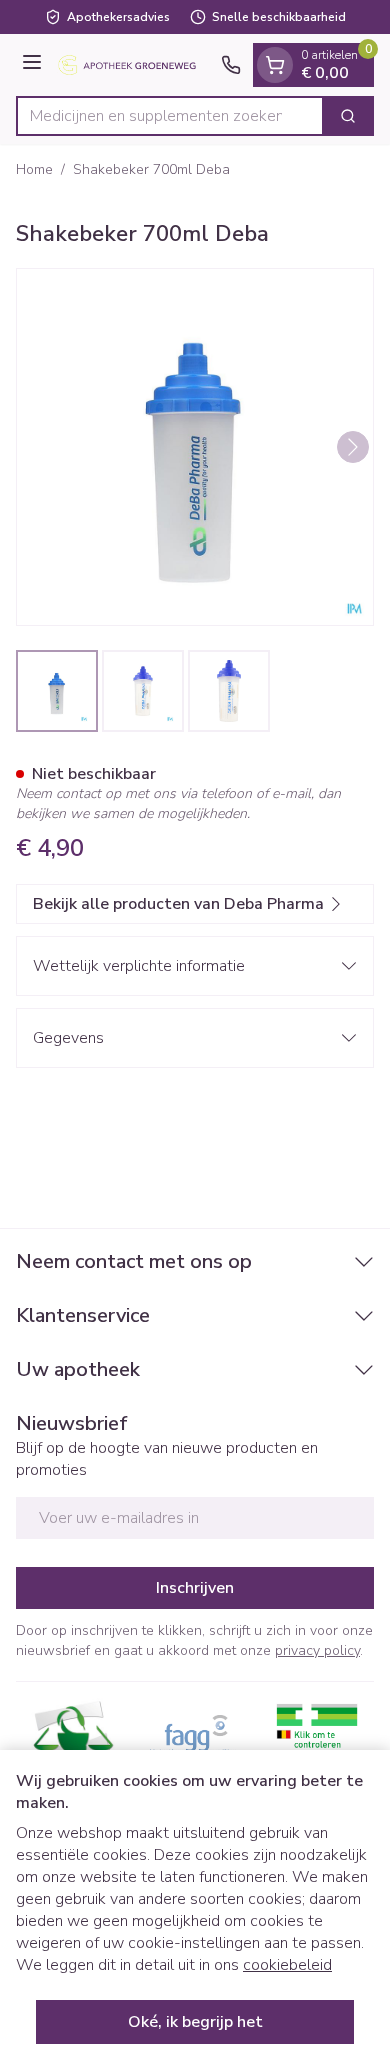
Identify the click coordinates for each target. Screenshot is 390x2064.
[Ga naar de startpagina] (134, 65)
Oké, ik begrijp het (195, 2022)
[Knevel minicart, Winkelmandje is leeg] (275, 65)
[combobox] (170, 116)
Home (34, 169)
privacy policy (317, 1650)
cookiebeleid (287, 1965)
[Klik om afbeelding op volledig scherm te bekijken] (195, 447)
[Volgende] (353, 447)
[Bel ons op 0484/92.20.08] (231, 65)
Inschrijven (195, 1588)
